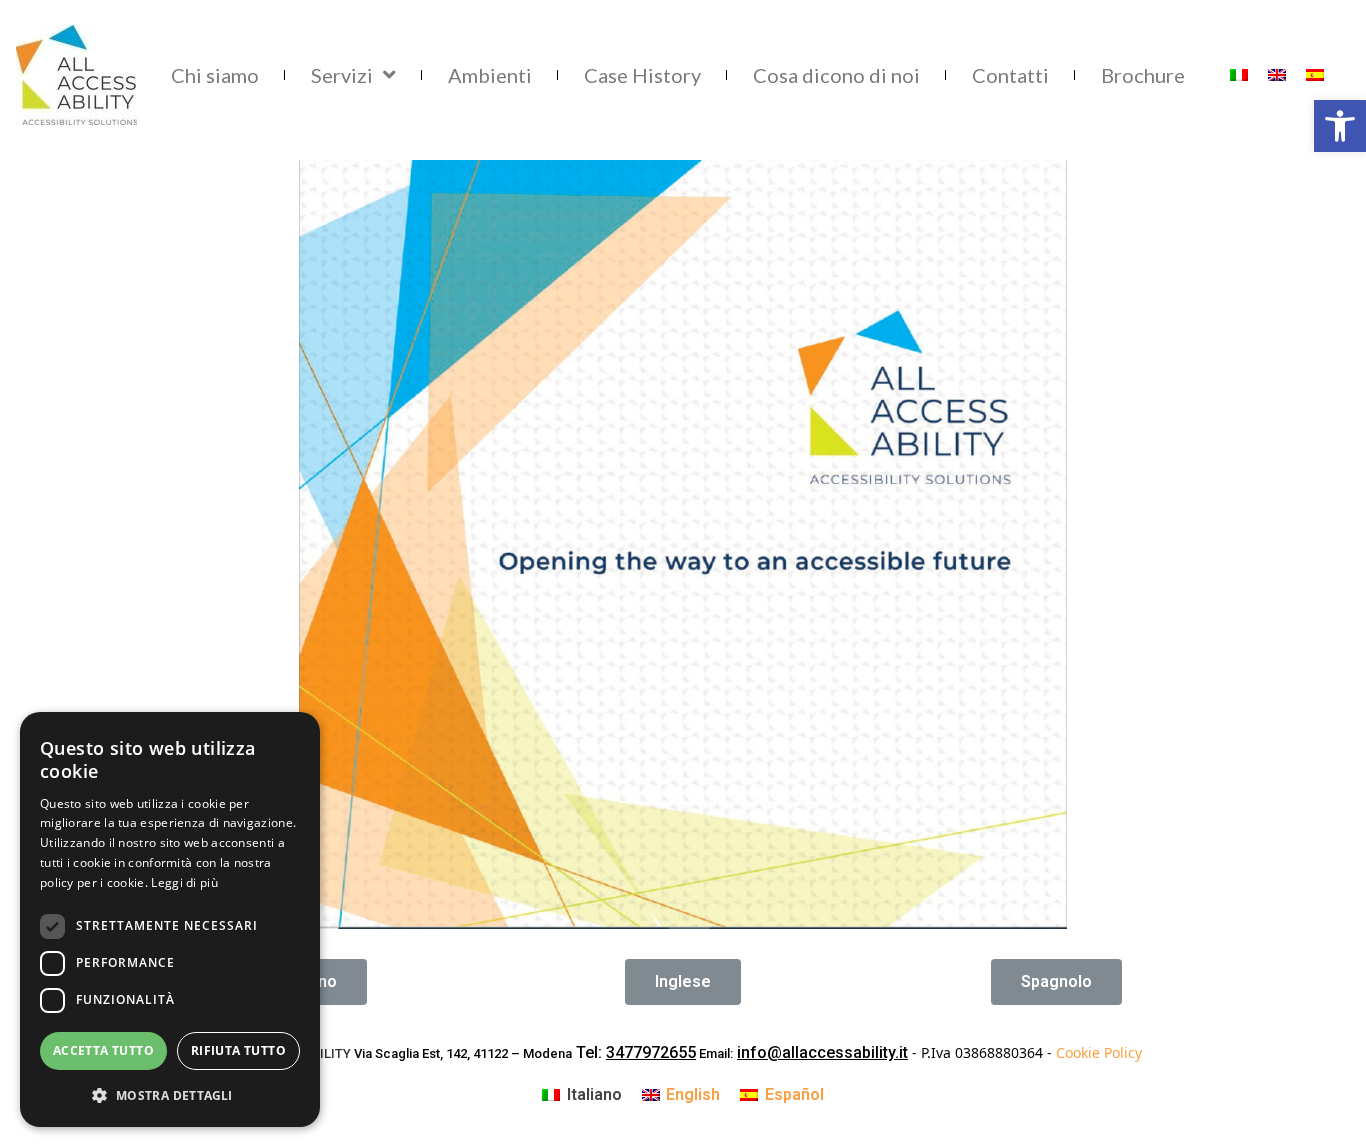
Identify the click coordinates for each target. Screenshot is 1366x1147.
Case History (642, 75)
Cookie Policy (1099, 1052)
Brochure (1143, 75)
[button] (683, 982)
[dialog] (170, 919)
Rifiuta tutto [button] (238, 1050)
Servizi (342, 75)
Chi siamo (215, 75)
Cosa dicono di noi (836, 75)
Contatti (1010, 75)
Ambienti (490, 75)
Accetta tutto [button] (103, 1050)
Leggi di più (184, 882)
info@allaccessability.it (822, 1052)
